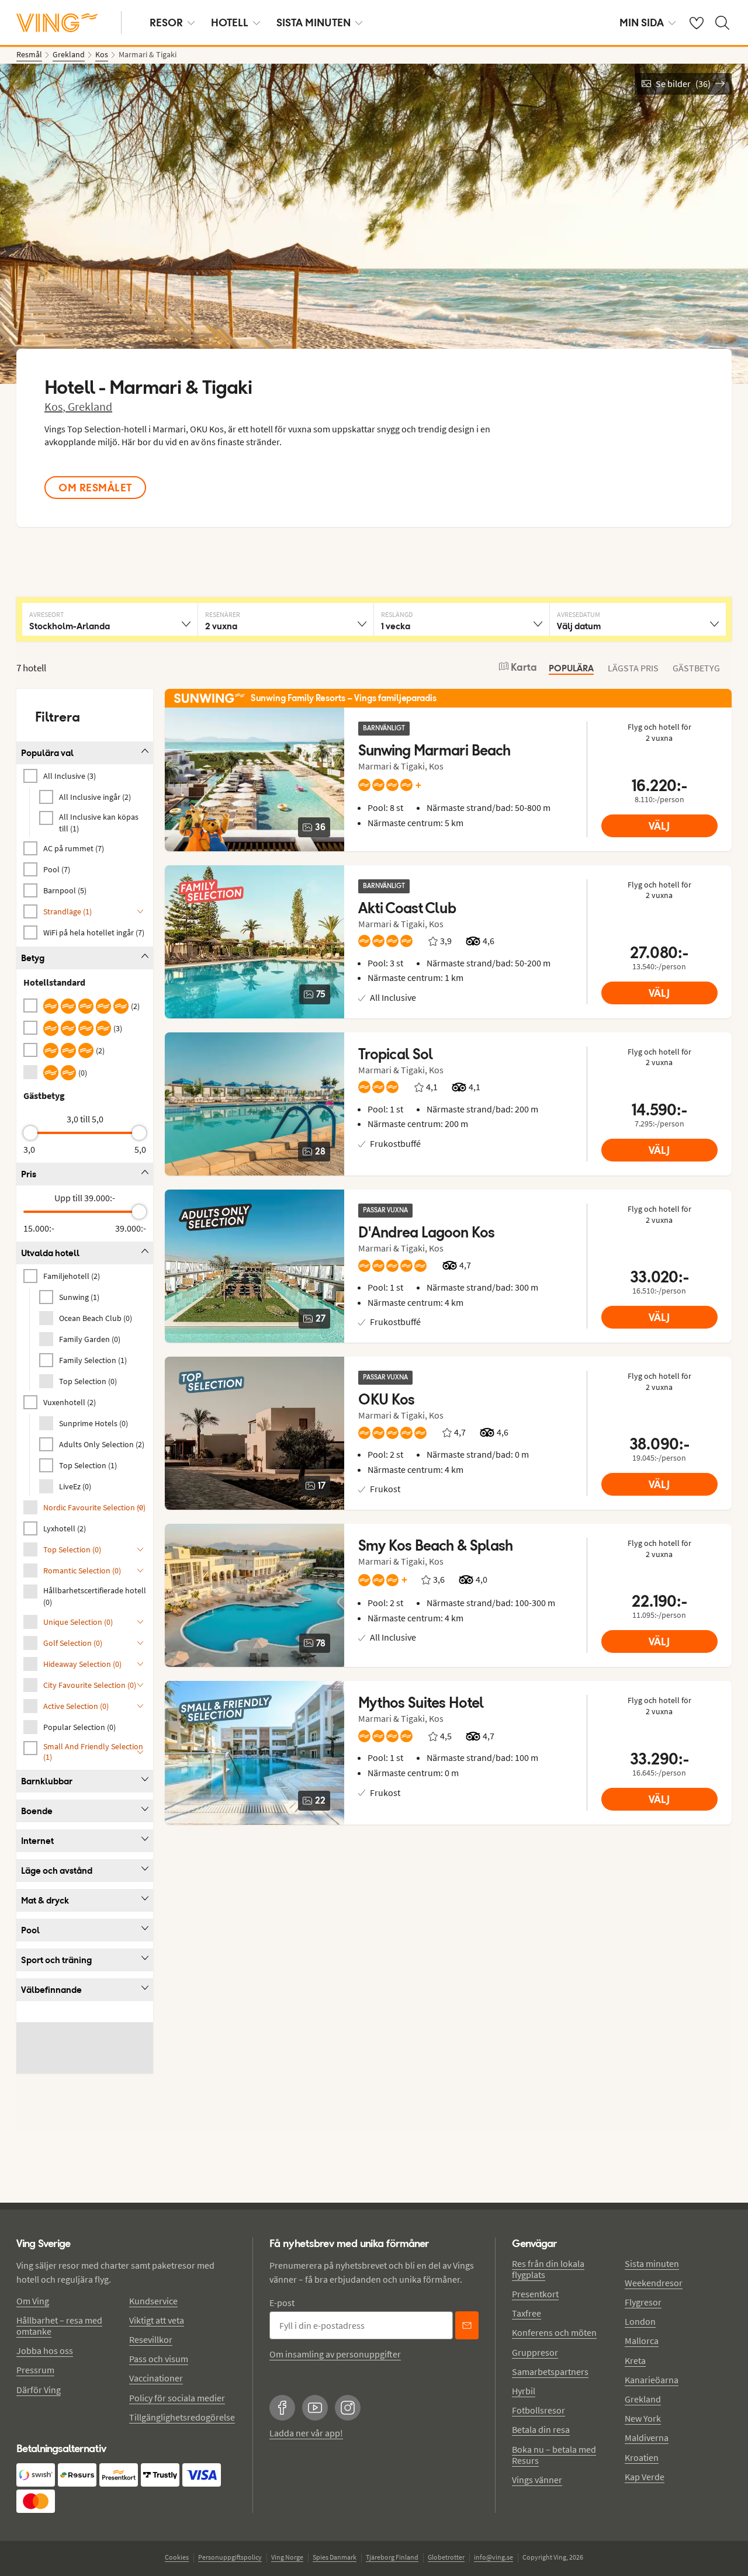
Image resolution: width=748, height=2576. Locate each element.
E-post (282, 2303)
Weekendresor (654, 2283)
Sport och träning (56, 1960)
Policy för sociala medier (177, 2398)
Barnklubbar (47, 1781)
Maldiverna (647, 2438)
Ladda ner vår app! (306, 2433)
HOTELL (230, 22)
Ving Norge (287, 2557)
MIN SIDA (642, 22)
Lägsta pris (633, 668)
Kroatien (642, 2457)
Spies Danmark (335, 2557)
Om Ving (33, 2301)
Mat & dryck (45, 1900)
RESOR (166, 22)
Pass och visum (159, 2359)
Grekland (90, 406)
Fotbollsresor (539, 2410)
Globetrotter (446, 2557)
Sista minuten (652, 2263)
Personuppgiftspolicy (230, 2557)
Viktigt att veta (157, 2320)
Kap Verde (645, 2477)
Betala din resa (541, 2429)
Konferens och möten (554, 2332)
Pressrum (35, 2370)
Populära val (47, 753)
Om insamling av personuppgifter (335, 2354)
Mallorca (642, 2341)
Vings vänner (537, 2480)
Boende (37, 1811)
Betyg (33, 958)
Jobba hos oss (45, 2350)
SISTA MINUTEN (314, 22)
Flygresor (643, 2302)
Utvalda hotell (50, 1253)
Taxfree (527, 2313)
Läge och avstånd (57, 1871)
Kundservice (153, 2301)
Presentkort (535, 2294)
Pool (30, 1930)
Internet (37, 1841)
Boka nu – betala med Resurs (554, 2455)
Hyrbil (524, 2391)
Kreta (635, 2360)
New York (643, 2418)
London (640, 2321)
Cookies (177, 2557)
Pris (29, 1174)
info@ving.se (494, 2557)
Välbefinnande (51, 1990)
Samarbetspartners (550, 2372)
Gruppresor (535, 2352)
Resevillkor (151, 2339)
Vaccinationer (156, 2378)
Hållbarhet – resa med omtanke (59, 2326)
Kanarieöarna (652, 2380)
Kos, (56, 406)
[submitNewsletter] (467, 2325)
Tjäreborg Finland (392, 2557)
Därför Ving (39, 2390)
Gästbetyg (696, 668)
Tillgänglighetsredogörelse (182, 2417)
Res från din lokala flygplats (548, 2269)
